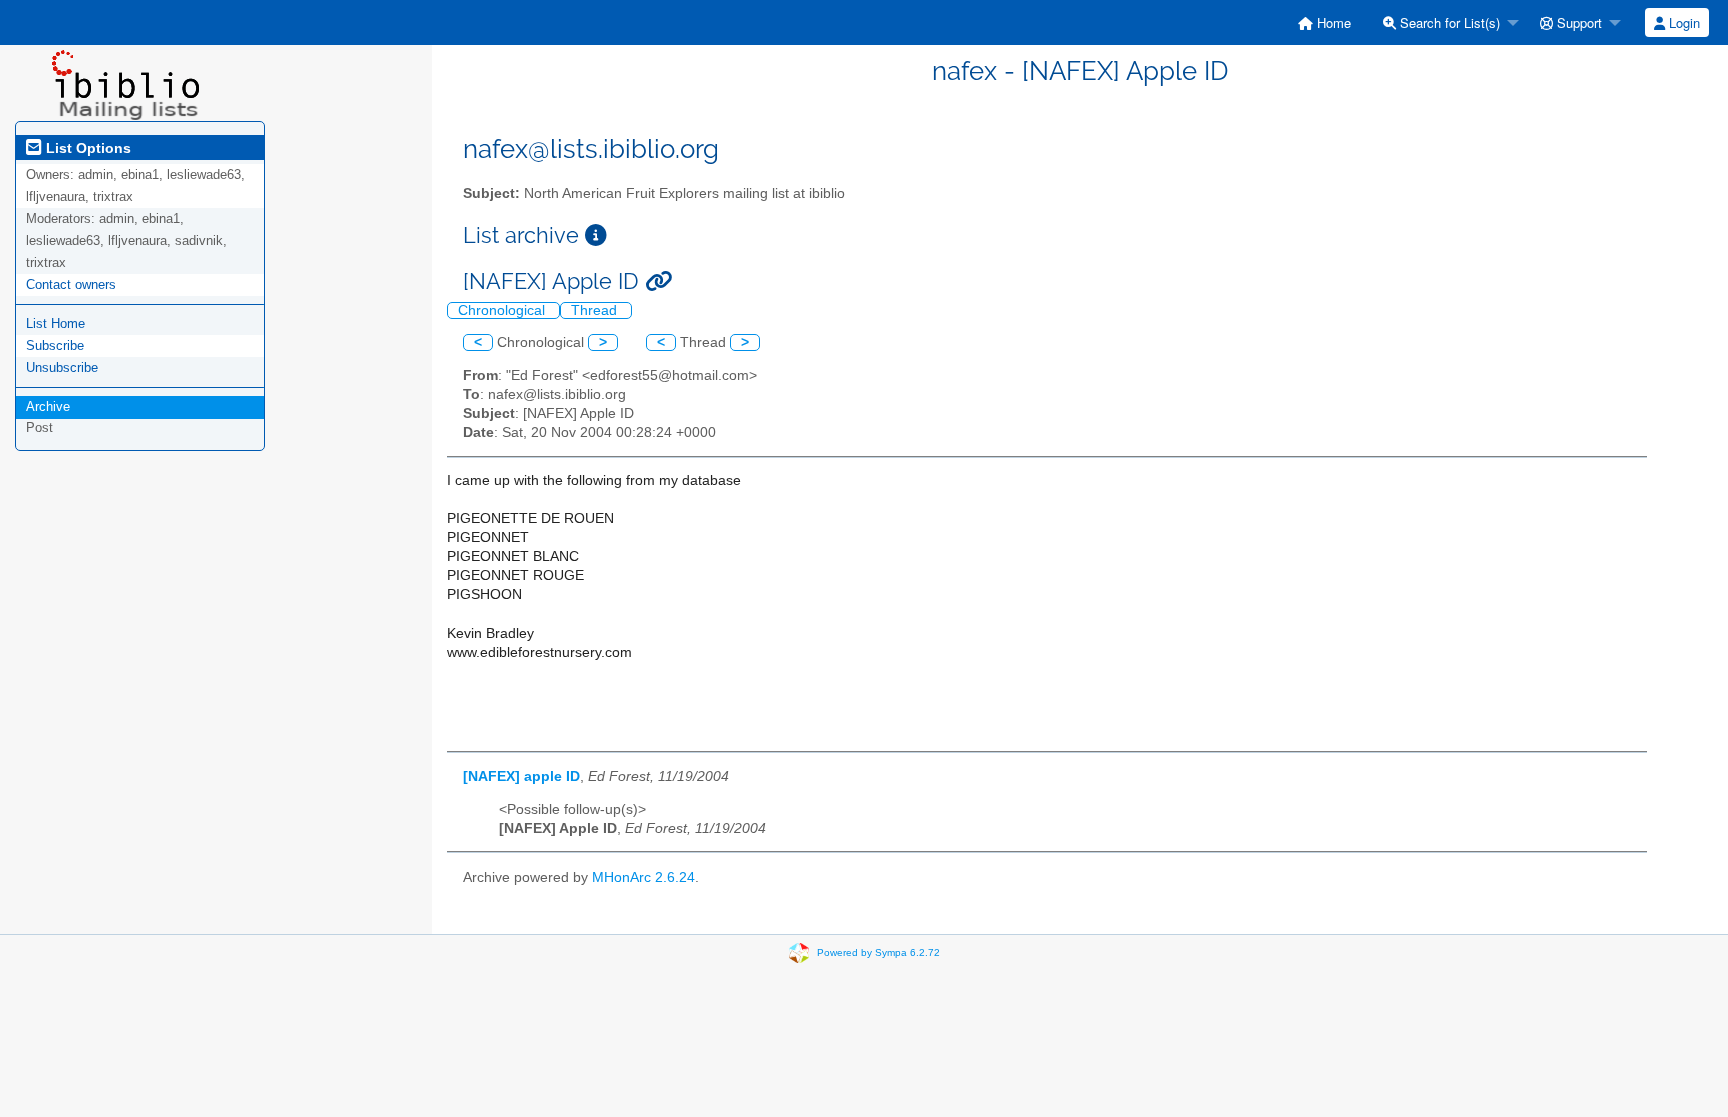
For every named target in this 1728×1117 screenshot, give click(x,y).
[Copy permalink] (658, 281)
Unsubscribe (62, 367)
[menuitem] (1324, 22)
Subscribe (55, 345)
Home (1332, 22)
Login (1682, 22)
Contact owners (71, 284)
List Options (86, 148)
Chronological (503, 310)
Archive (48, 406)
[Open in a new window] (596, 235)
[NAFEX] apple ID (521, 776)
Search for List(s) (1448, 22)
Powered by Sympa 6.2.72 (878, 952)
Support (1577, 22)
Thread (596, 310)
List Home (55, 323)
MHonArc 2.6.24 (643, 877)
